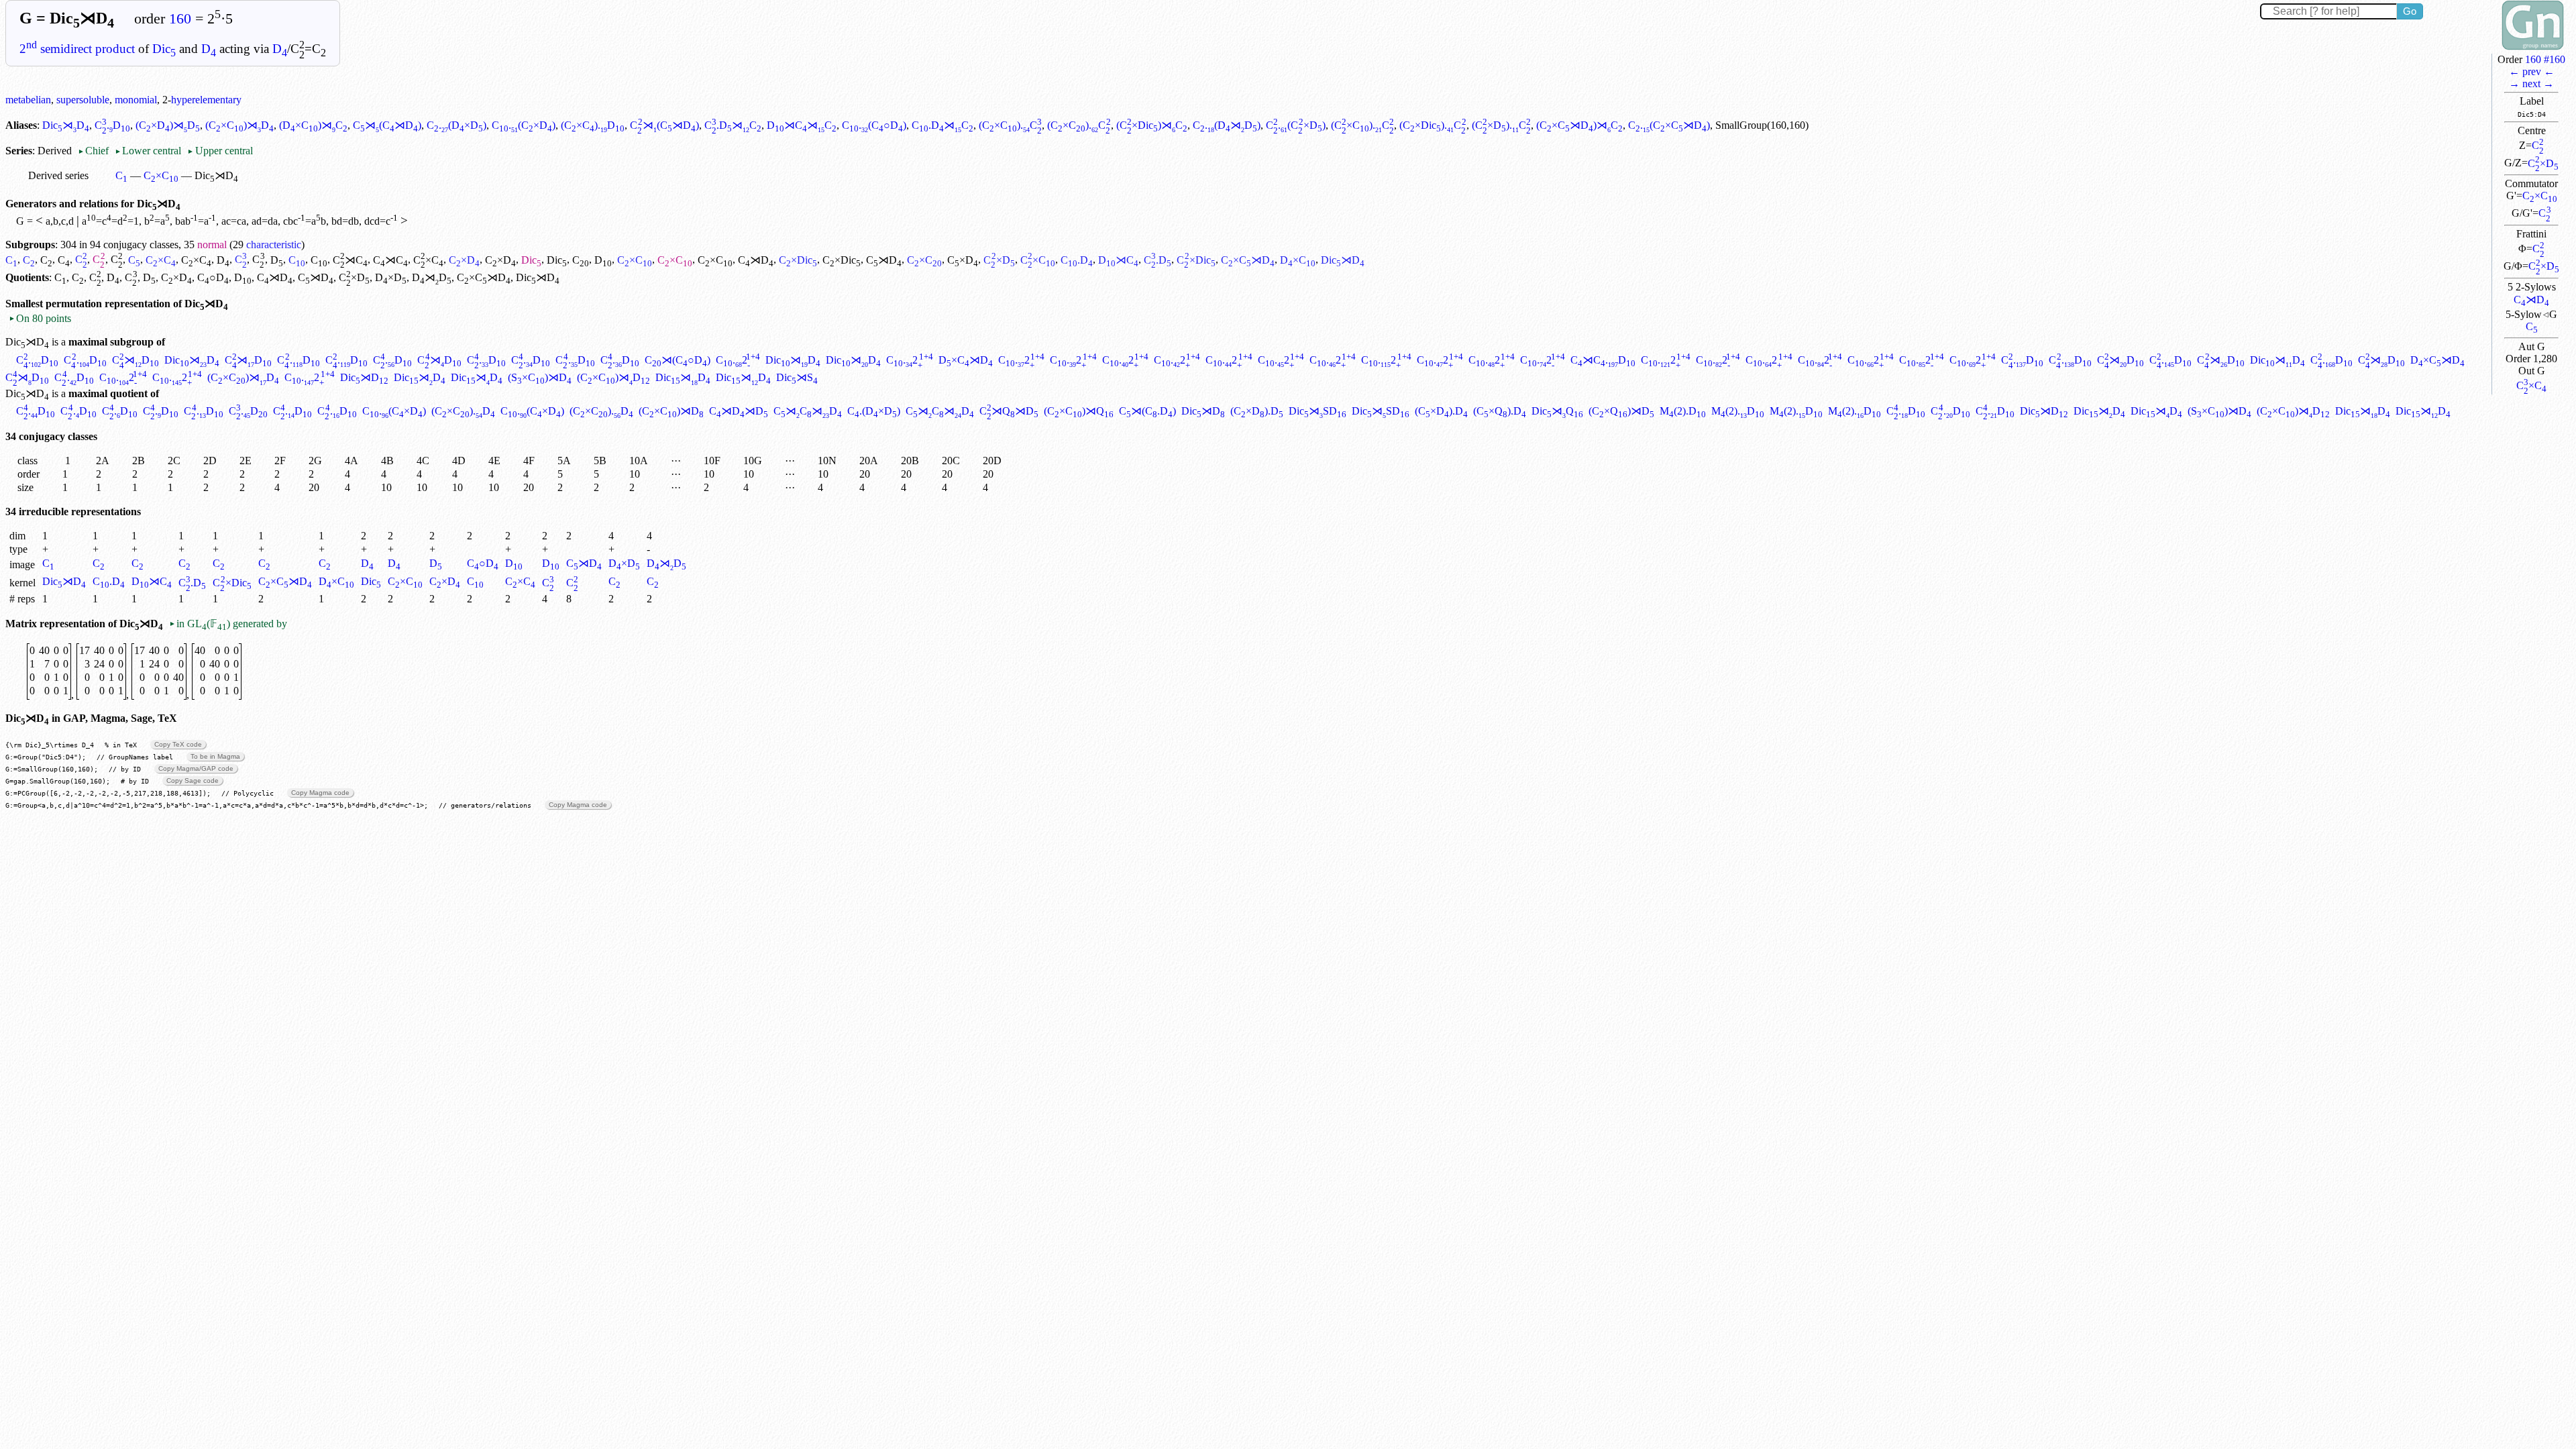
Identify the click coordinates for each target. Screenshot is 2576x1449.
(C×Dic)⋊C (1152, 125)
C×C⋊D (1248, 260)
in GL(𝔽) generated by (228, 624)
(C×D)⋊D (168, 125)
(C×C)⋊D (239, 125)
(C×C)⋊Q (1079, 411)
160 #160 (2545, 59)
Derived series (58, 175)
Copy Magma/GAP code (196, 768)
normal (212, 245)
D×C (1298, 260)
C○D (213, 277)
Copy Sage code (193, 781)
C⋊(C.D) (1147, 411)
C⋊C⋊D (808, 411)
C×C (2540, 196)
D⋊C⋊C (802, 125)
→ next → (2531, 84)
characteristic (274, 245)
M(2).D (1683, 411)
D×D (391, 277)
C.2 (738, 360)
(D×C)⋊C (313, 125)
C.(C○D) (874, 125)
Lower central (148, 151)
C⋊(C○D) (678, 360)
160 (180, 19)
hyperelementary (206, 100)
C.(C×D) (524, 125)
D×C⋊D (966, 360)
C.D (112, 125)
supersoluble (83, 100)
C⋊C (350, 260)
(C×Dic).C (1433, 125)
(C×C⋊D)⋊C (1579, 125)
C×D (2543, 163)
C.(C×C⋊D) (1669, 125)
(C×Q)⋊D (1621, 411)
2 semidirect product (77, 49)
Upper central (220, 151)
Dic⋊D (66, 125)
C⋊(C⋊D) (387, 125)
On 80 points (40, 318)
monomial (136, 100)
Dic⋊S (797, 377)
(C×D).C (1502, 125)
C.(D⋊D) (1227, 125)
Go (2410, 11)
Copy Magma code (320, 793)
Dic (164, 49)
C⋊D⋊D (739, 411)
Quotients (27, 277)
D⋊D (432, 277)
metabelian (28, 100)
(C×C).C (1010, 125)
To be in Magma (215, 756)
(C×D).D (1257, 411)
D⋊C (1118, 260)
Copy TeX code (178, 744)
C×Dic (798, 260)
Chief (95, 151)
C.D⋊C (733, 125)
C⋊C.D (1603, 360)
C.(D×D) (457, 125)
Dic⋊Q (1557, 411)
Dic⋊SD (1318, 411)
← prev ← (2532, 71)
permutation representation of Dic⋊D (137, 304)
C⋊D (2531, 300)
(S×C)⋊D (540, 377)
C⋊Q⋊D (1009, 411)
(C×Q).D (1500, 411)
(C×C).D (593, 125)
